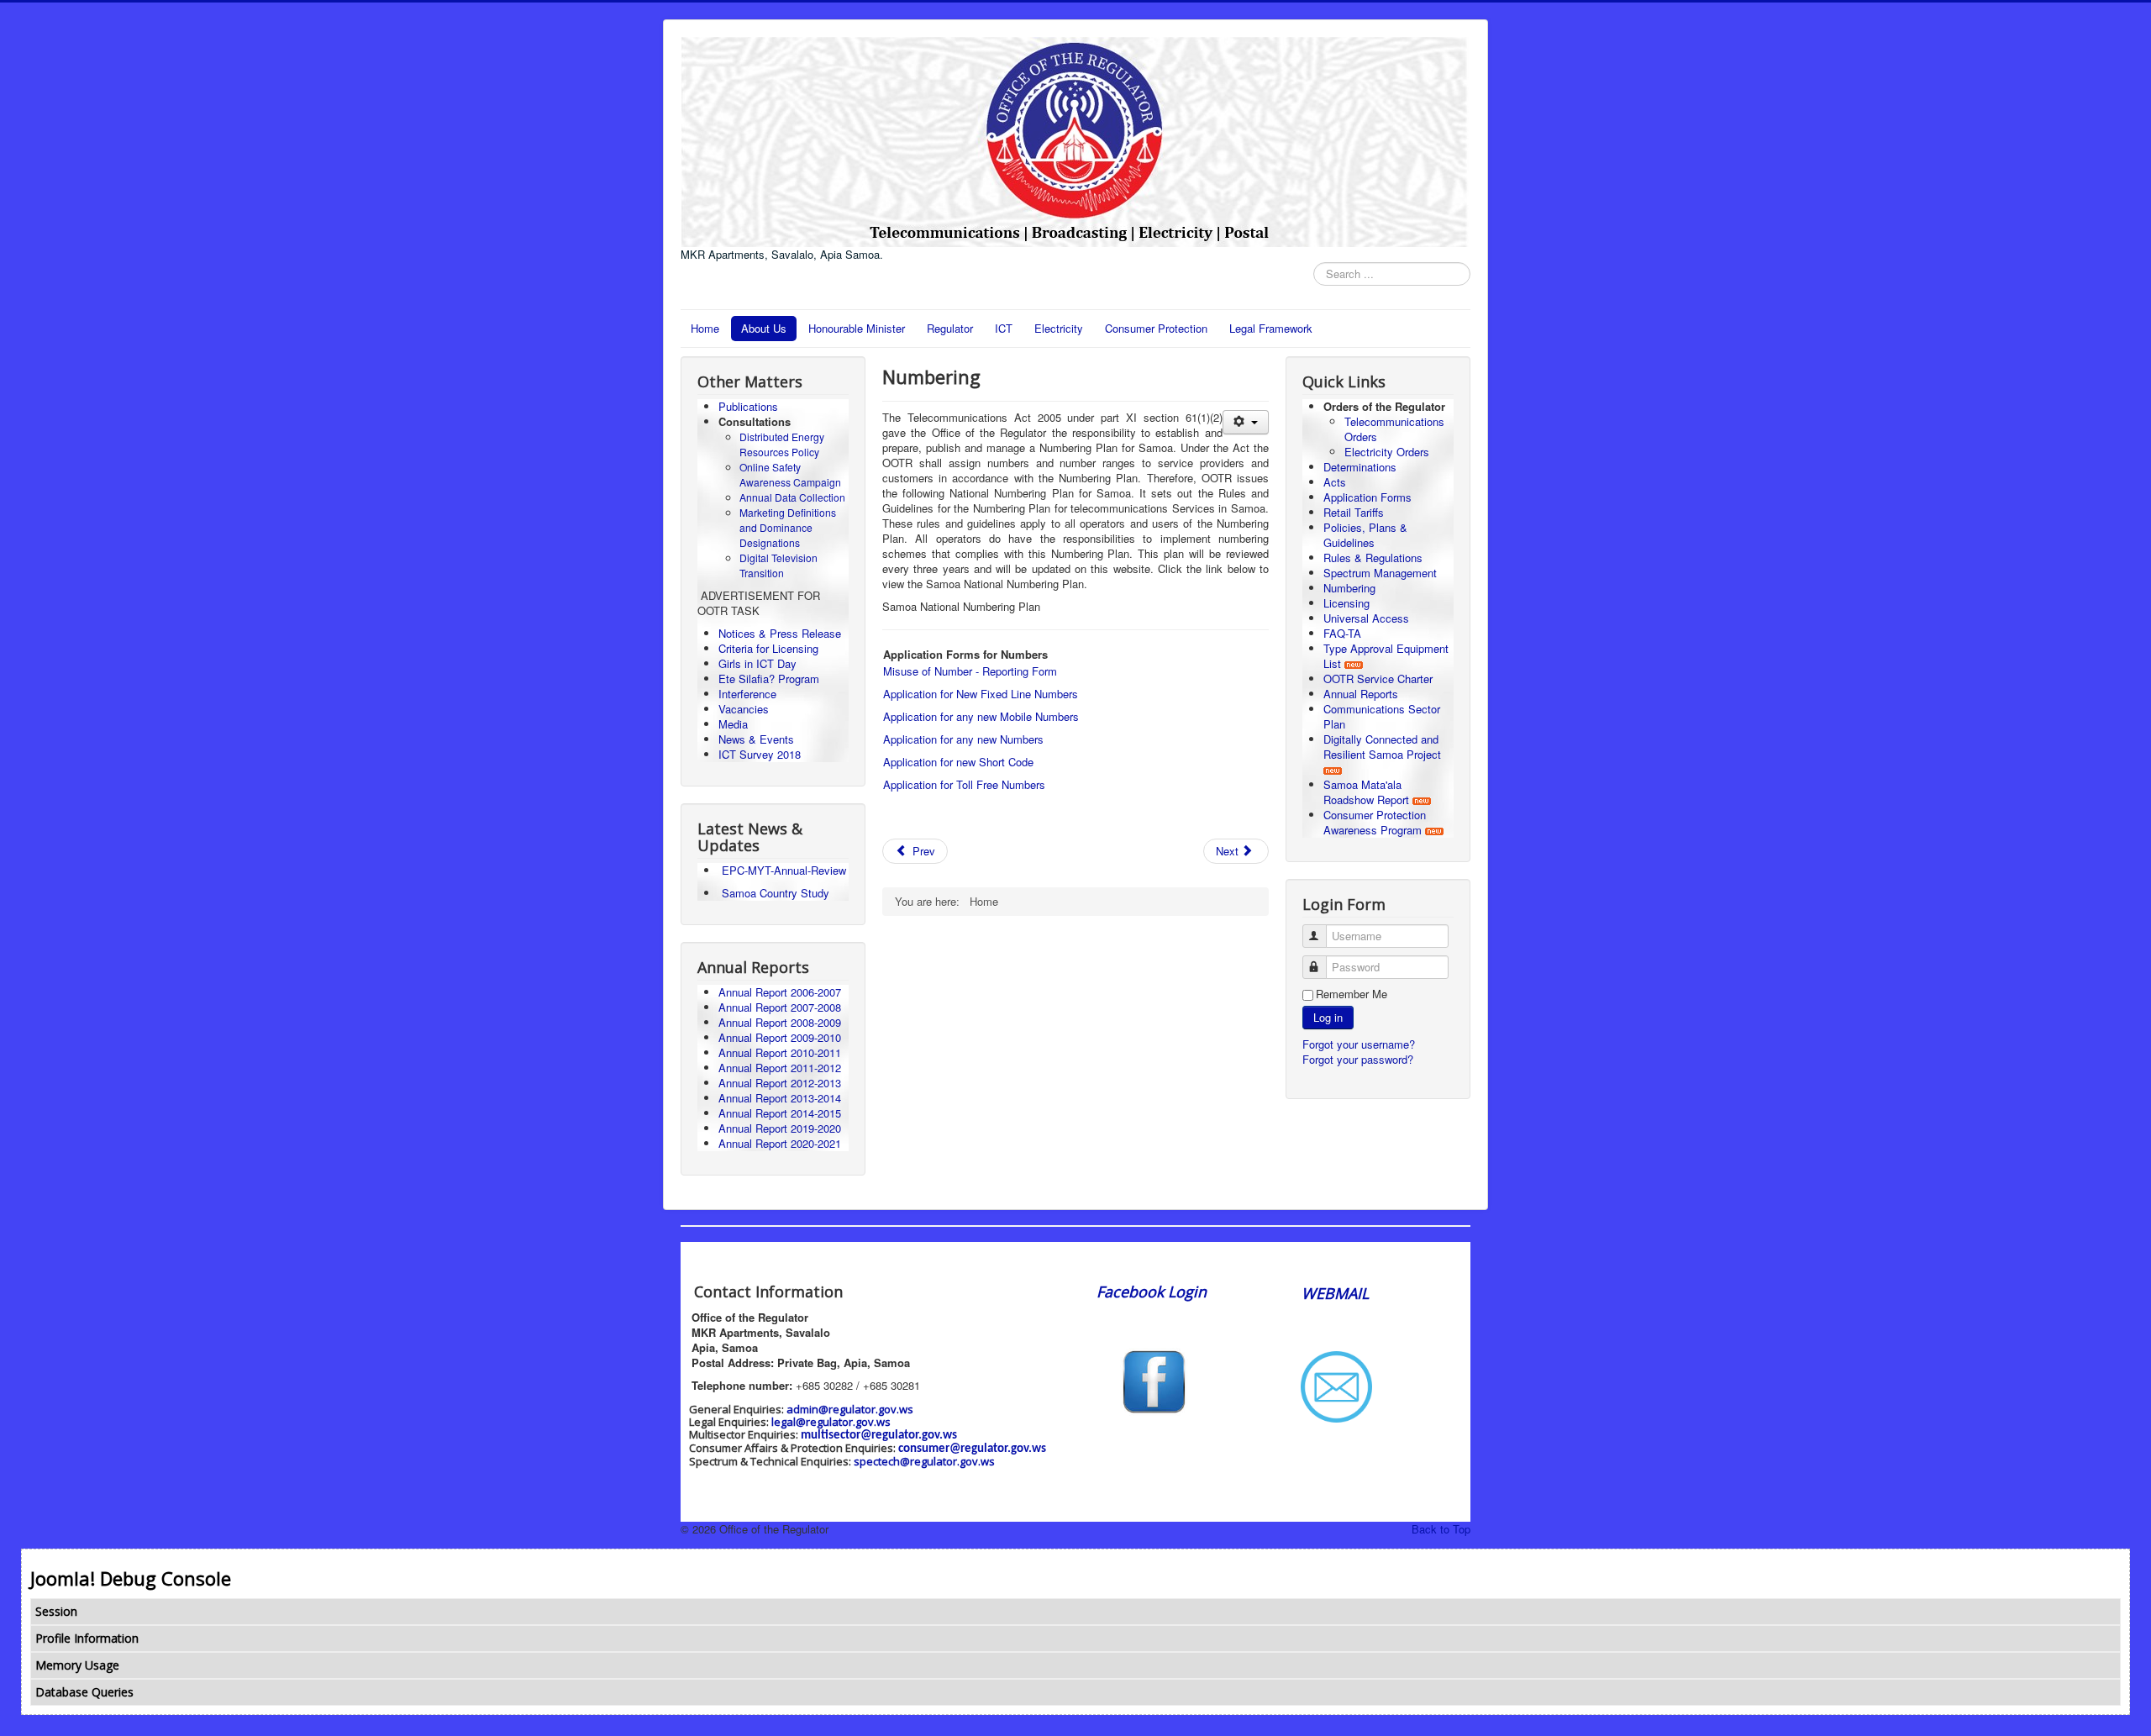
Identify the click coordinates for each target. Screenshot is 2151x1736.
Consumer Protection (1156, 328)
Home (705, 328)
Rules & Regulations (1373, 558)
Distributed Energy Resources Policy (782, 444)
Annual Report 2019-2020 (780, 1128)
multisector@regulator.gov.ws (879, 1436)
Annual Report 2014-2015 (780, 1113)
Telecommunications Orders (1394, 429)
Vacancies (744, 709)
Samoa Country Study (776, 893)
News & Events (756, 739)
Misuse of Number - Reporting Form (970, 671)
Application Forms (1367, 497)
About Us (764, 328)
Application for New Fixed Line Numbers (981, 694)
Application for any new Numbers (963, 739)
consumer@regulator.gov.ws (972, 1449)
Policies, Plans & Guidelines (1365, 535)
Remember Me (1352, 994)
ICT (1004, 328)
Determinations (1360, 467)
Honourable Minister (857, 328)
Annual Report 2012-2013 (780, 1083)
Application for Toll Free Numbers (964, 784)
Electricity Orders (1387, 452)
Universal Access (1366, 618)
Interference (747, 694)
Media (733, 724)
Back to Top (1441, 1529)
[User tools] (1246, 422)
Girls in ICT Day (757, 663)
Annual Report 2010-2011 (780, 1052)
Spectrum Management (1380, 573)
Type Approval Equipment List (1386, 656)
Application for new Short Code (958, 762)
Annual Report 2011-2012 (780, 1068)
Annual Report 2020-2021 (780, 1143)
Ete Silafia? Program (769, 679)
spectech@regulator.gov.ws (924, 1461)
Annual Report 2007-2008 (780, 1007)
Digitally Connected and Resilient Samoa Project (1382, 747)
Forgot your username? (1359, 1044)
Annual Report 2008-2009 (780, 1022)
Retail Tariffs (1354, 512)
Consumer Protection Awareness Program (1375, 822)
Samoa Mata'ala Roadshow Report (1366, 792)
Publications (748, 406)
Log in (1328, 1017)
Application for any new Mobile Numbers (981, 716)
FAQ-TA (1342, 633)
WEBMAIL (1335, 1293)
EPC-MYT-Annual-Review (784, 870)
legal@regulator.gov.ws (831, 1422)
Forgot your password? (1358, 1059)
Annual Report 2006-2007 (781, 992)
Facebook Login (1154, 1291)
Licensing (1346, 603)
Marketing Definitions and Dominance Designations (788, 527)
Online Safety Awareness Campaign (790, 474)
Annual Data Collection (792, 497)
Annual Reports (1361, 694)
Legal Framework (1271, 328)
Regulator (950, 328)
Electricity (1059, 328)
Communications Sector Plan (1382, 716)
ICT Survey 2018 (760, 754)
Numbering (1349, 588)
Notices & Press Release (780, 633)
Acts (1335, 482)
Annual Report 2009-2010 (780, 1037)
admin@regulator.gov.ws (850, 1409)
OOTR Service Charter (1378, 679)
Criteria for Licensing (768, 648)
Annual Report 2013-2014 (780, 1098)
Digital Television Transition (778, 565)
